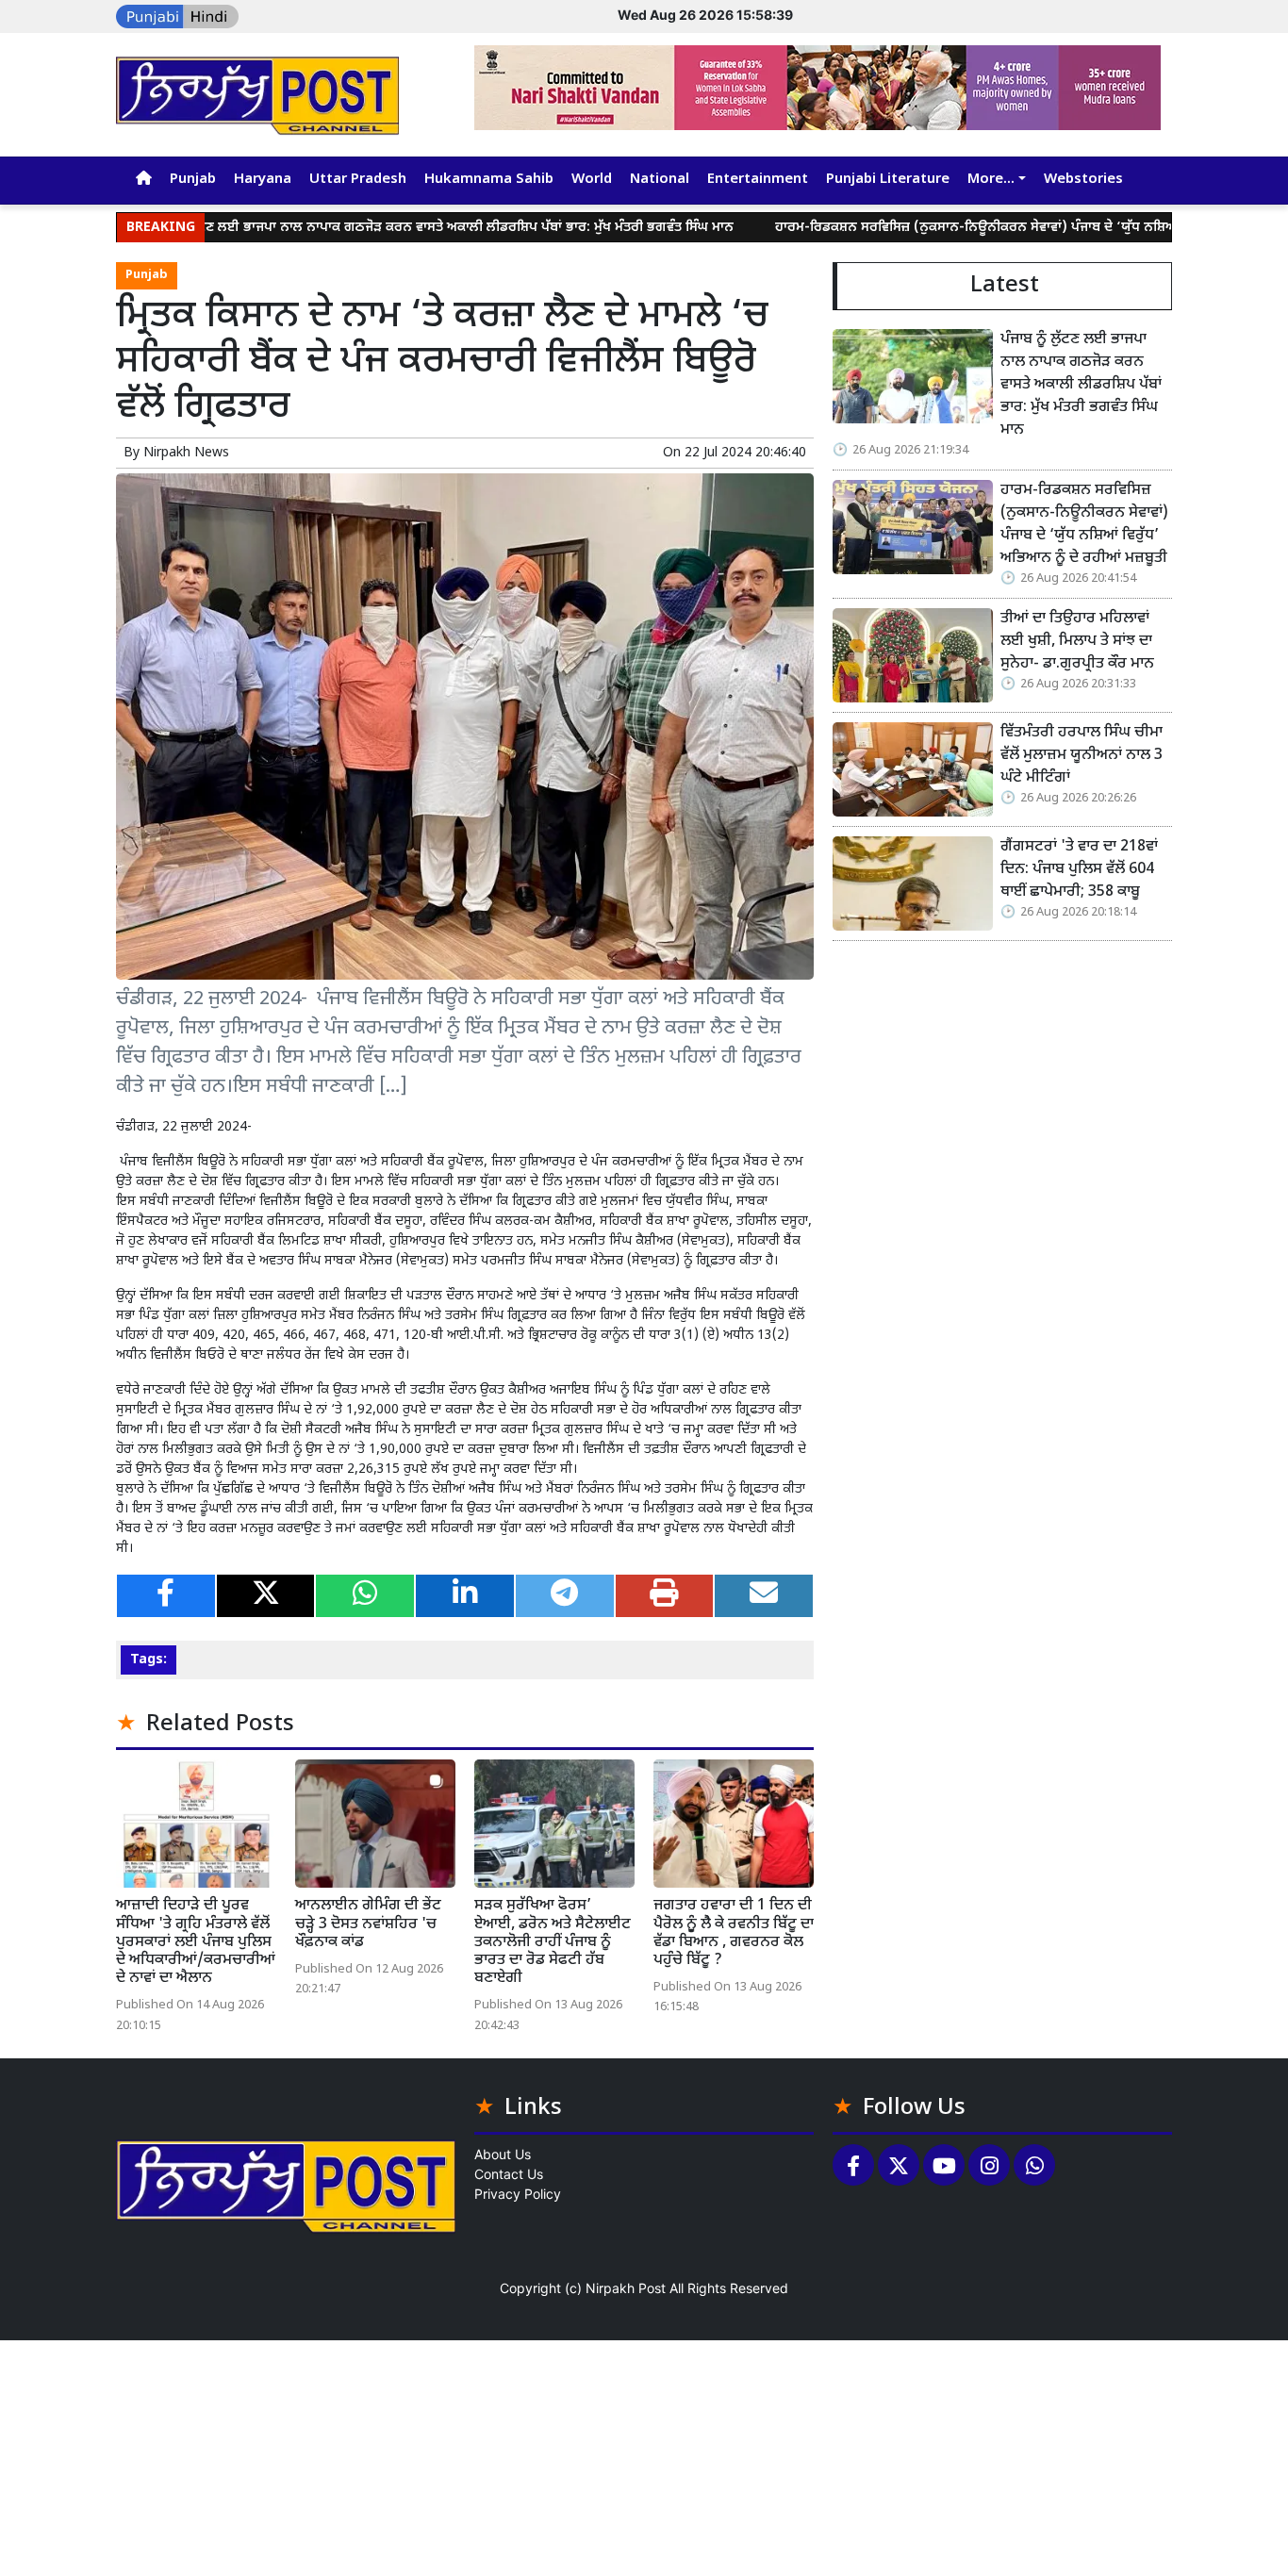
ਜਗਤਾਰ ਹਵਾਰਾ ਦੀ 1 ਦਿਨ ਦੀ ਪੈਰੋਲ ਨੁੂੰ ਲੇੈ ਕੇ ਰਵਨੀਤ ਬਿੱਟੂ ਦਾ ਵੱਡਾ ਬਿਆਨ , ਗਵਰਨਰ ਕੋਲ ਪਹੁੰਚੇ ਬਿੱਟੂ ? (734, 1933)
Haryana (263, 180)
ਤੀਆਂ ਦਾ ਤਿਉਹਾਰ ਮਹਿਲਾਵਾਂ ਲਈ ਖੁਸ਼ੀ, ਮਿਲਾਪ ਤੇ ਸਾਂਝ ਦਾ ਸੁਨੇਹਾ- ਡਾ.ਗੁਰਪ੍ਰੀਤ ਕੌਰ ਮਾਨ (1077, 642)
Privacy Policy (518, 2194)
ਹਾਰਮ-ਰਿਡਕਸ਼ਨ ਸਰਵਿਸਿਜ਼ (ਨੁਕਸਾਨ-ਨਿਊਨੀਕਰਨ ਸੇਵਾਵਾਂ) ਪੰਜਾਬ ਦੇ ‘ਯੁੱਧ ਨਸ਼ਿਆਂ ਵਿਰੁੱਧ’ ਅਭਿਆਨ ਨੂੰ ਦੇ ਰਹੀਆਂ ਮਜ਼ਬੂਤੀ (1084, 525)
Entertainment (758, 180)
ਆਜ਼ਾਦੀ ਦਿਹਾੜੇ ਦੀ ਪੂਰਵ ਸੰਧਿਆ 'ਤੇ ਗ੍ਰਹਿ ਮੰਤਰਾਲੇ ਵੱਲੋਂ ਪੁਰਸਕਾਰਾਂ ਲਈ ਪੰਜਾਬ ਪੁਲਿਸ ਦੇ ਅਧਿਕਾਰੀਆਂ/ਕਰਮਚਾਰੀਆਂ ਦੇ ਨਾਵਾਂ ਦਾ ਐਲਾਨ (196, 1942)
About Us (503, 2154)
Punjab (193, 180)
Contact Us (509, 2174)
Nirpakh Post (626, 2288)
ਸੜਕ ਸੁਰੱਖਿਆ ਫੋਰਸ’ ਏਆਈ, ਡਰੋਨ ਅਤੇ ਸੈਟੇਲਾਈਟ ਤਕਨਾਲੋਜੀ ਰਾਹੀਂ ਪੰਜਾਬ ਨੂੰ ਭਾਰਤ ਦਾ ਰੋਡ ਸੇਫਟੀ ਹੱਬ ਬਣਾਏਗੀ (553, 1942)
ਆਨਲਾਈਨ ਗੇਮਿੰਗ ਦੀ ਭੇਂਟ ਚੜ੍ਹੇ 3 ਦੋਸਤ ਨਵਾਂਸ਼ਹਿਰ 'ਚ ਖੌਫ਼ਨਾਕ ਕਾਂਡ (368, 1924)
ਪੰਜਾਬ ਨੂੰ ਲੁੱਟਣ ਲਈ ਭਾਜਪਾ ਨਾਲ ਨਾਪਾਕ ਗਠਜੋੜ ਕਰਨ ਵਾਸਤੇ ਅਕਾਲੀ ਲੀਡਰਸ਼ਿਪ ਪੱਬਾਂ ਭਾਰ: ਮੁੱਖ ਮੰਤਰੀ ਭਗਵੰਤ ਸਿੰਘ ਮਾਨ (363, 228)
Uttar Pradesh (358, 180)
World (592, 180)
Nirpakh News (186, 453)
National (660, 180)
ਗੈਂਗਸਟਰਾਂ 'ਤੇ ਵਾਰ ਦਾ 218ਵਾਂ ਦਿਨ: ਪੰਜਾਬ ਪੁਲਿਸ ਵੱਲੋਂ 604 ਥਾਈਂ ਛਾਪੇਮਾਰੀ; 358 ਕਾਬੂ (1079, 870)
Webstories (1083, 180)
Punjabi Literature (888, 180)
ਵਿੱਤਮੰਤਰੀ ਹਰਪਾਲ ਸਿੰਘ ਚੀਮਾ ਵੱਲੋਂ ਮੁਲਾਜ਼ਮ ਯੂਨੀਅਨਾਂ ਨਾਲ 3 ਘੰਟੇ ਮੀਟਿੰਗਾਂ (1082, 756)
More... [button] (991, 180)
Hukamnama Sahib (489, 180)
